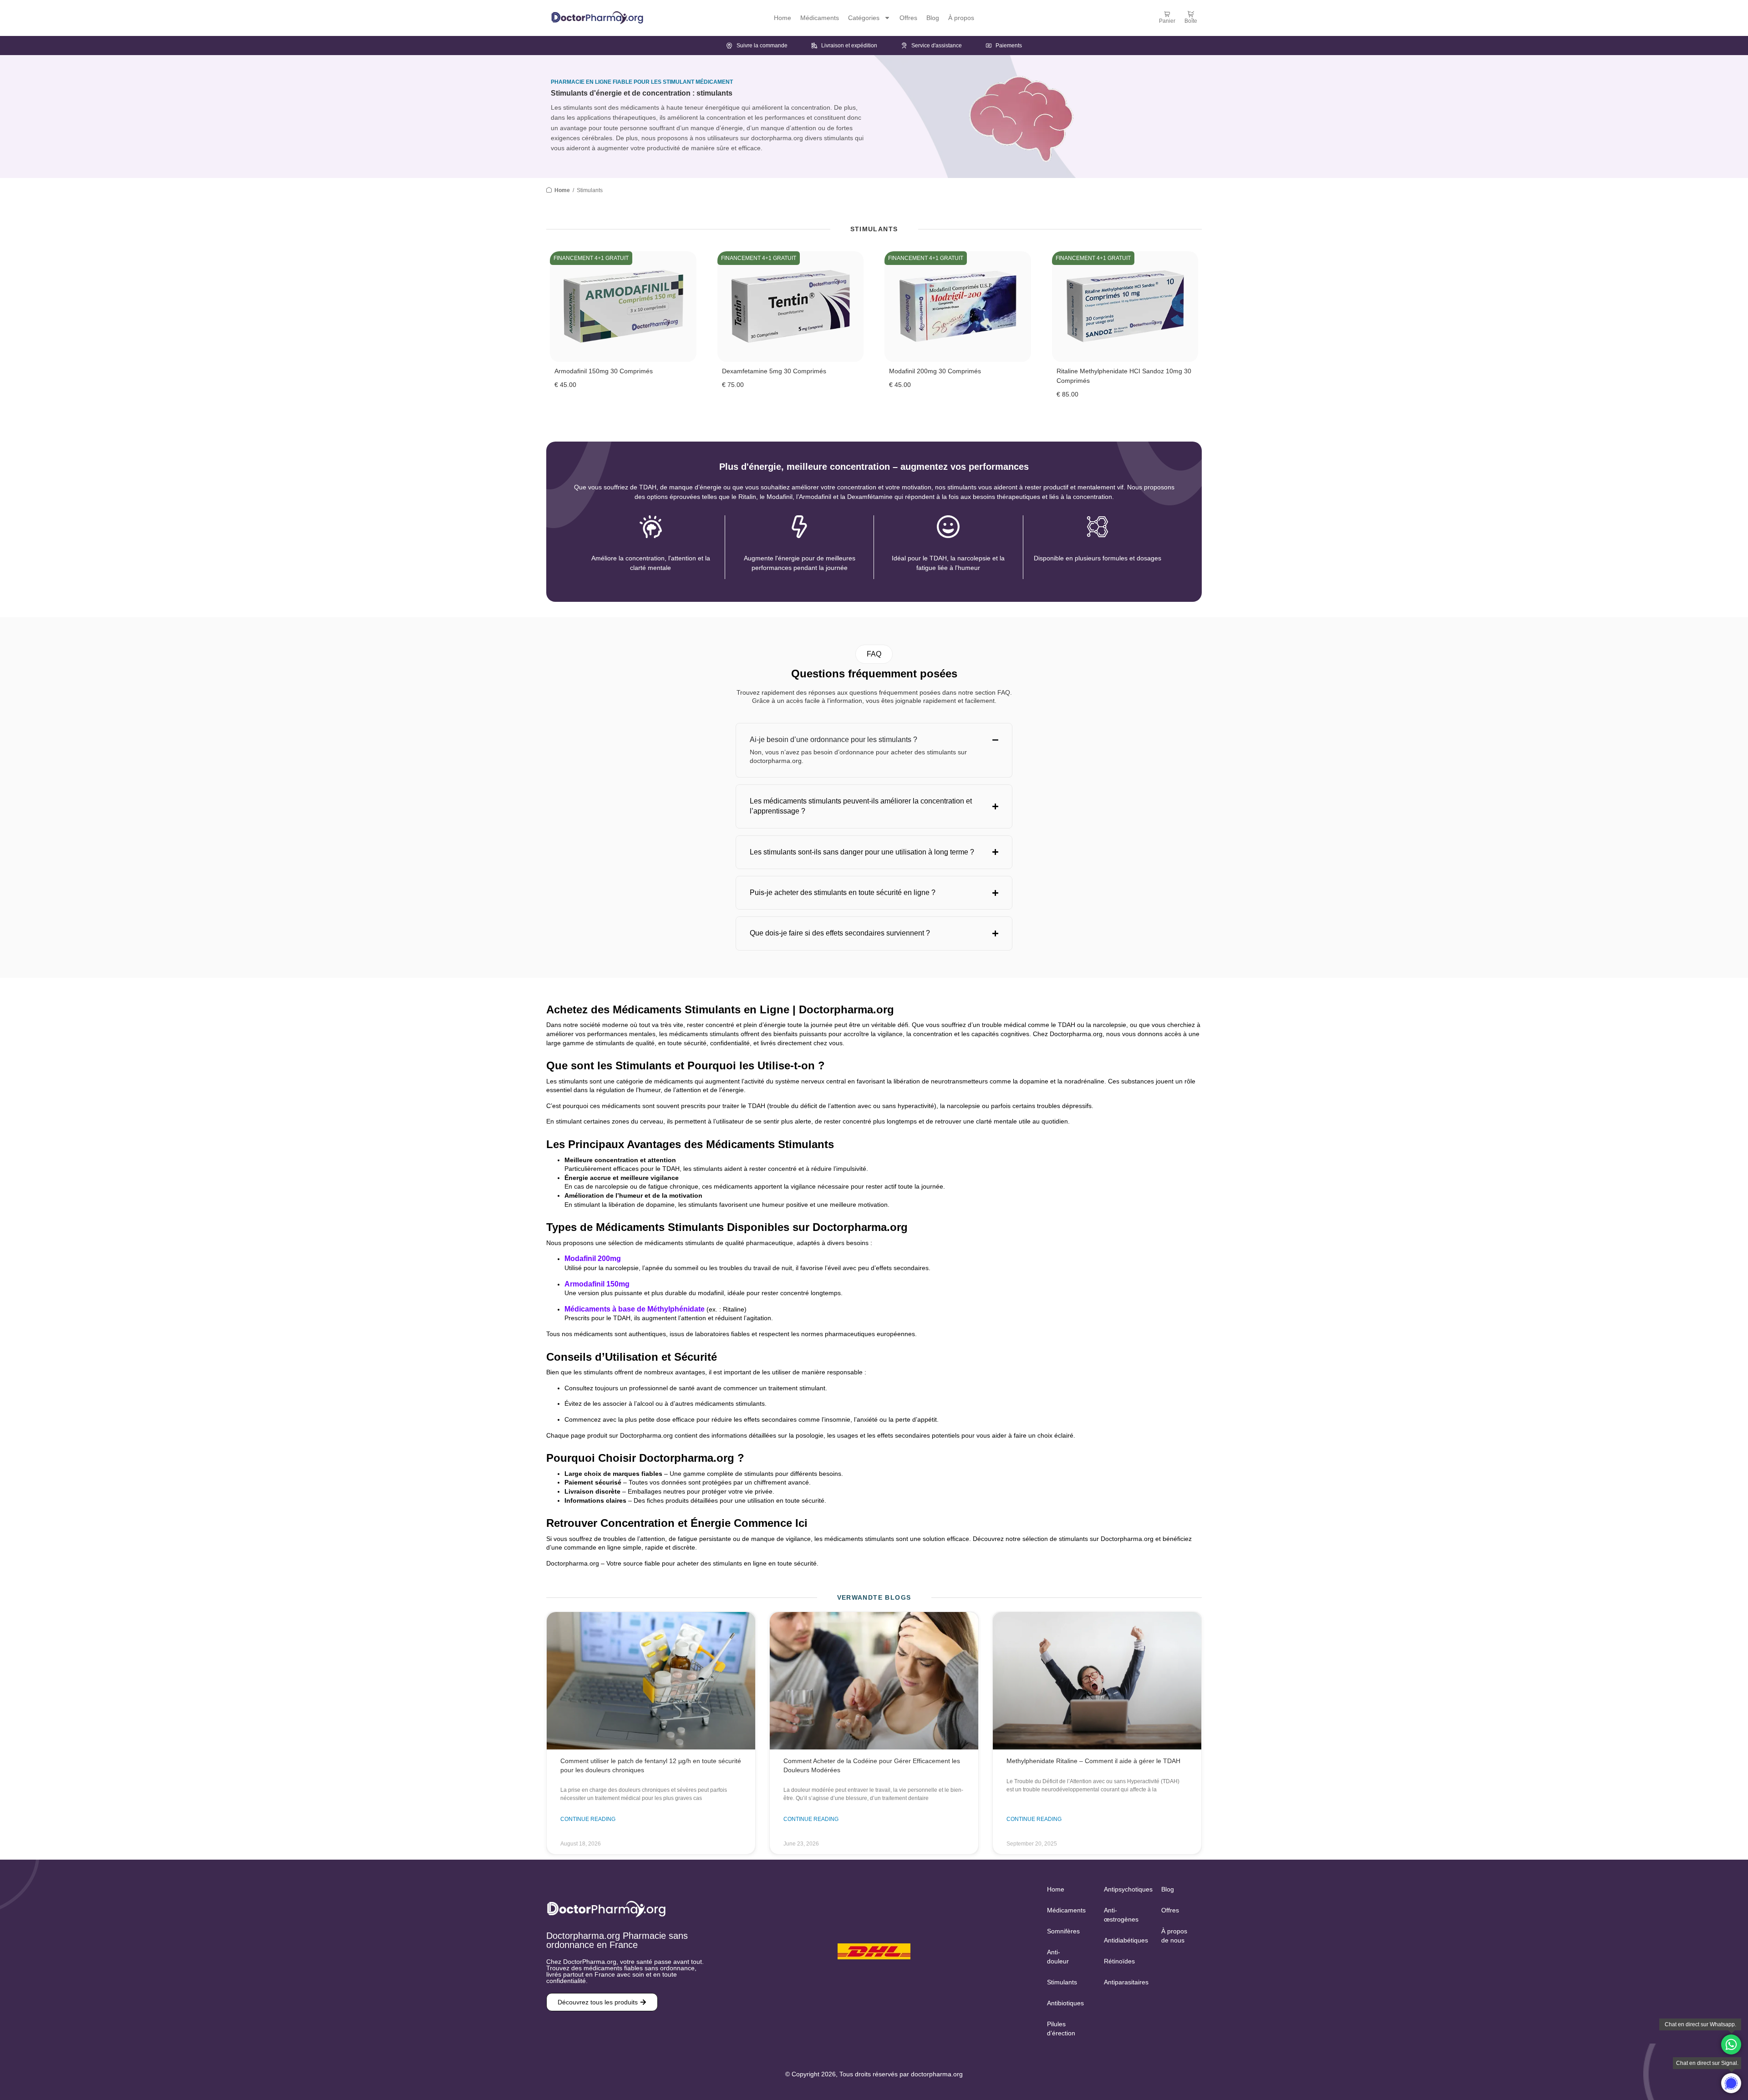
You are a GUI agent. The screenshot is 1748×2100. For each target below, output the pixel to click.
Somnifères (1063, 1931)
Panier (1167, 21)
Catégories (864, 18)
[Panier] (1167, 14)
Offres (908, 18)
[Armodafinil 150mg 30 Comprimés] (623, 307)
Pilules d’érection (1061, 2029)
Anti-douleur (1058, 1957)
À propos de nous (1174, 1936)
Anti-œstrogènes (1121, 1915)
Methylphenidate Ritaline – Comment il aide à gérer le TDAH (1093, 1761)
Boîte (1191, 21)
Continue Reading (588, 1820)
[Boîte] (1191, 14)
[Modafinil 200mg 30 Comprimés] (958, 307)
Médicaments (820, 18)
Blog (933, 18)
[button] (874, 654)
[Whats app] (1731, 2044)
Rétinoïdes (1119, 1961)
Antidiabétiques (1123, 1940)
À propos (961, 18)
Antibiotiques (1065, 2003)
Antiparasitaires (1123, 1982)
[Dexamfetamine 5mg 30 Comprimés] (791, 307)
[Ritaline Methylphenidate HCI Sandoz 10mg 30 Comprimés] (1125, 307)
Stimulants (1062, 1982)
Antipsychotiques (1123, 1889)
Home (783, 18)
